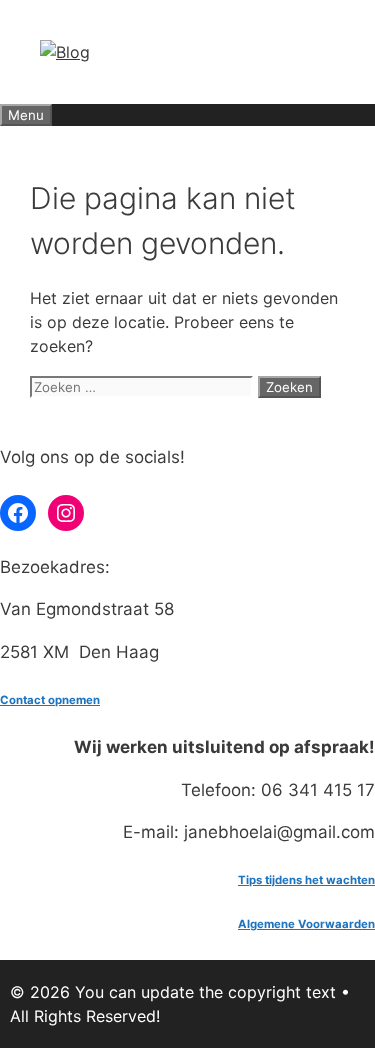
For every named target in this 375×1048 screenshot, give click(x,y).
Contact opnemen (50, 700)
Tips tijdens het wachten (306, 880)
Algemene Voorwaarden (306, 924)
